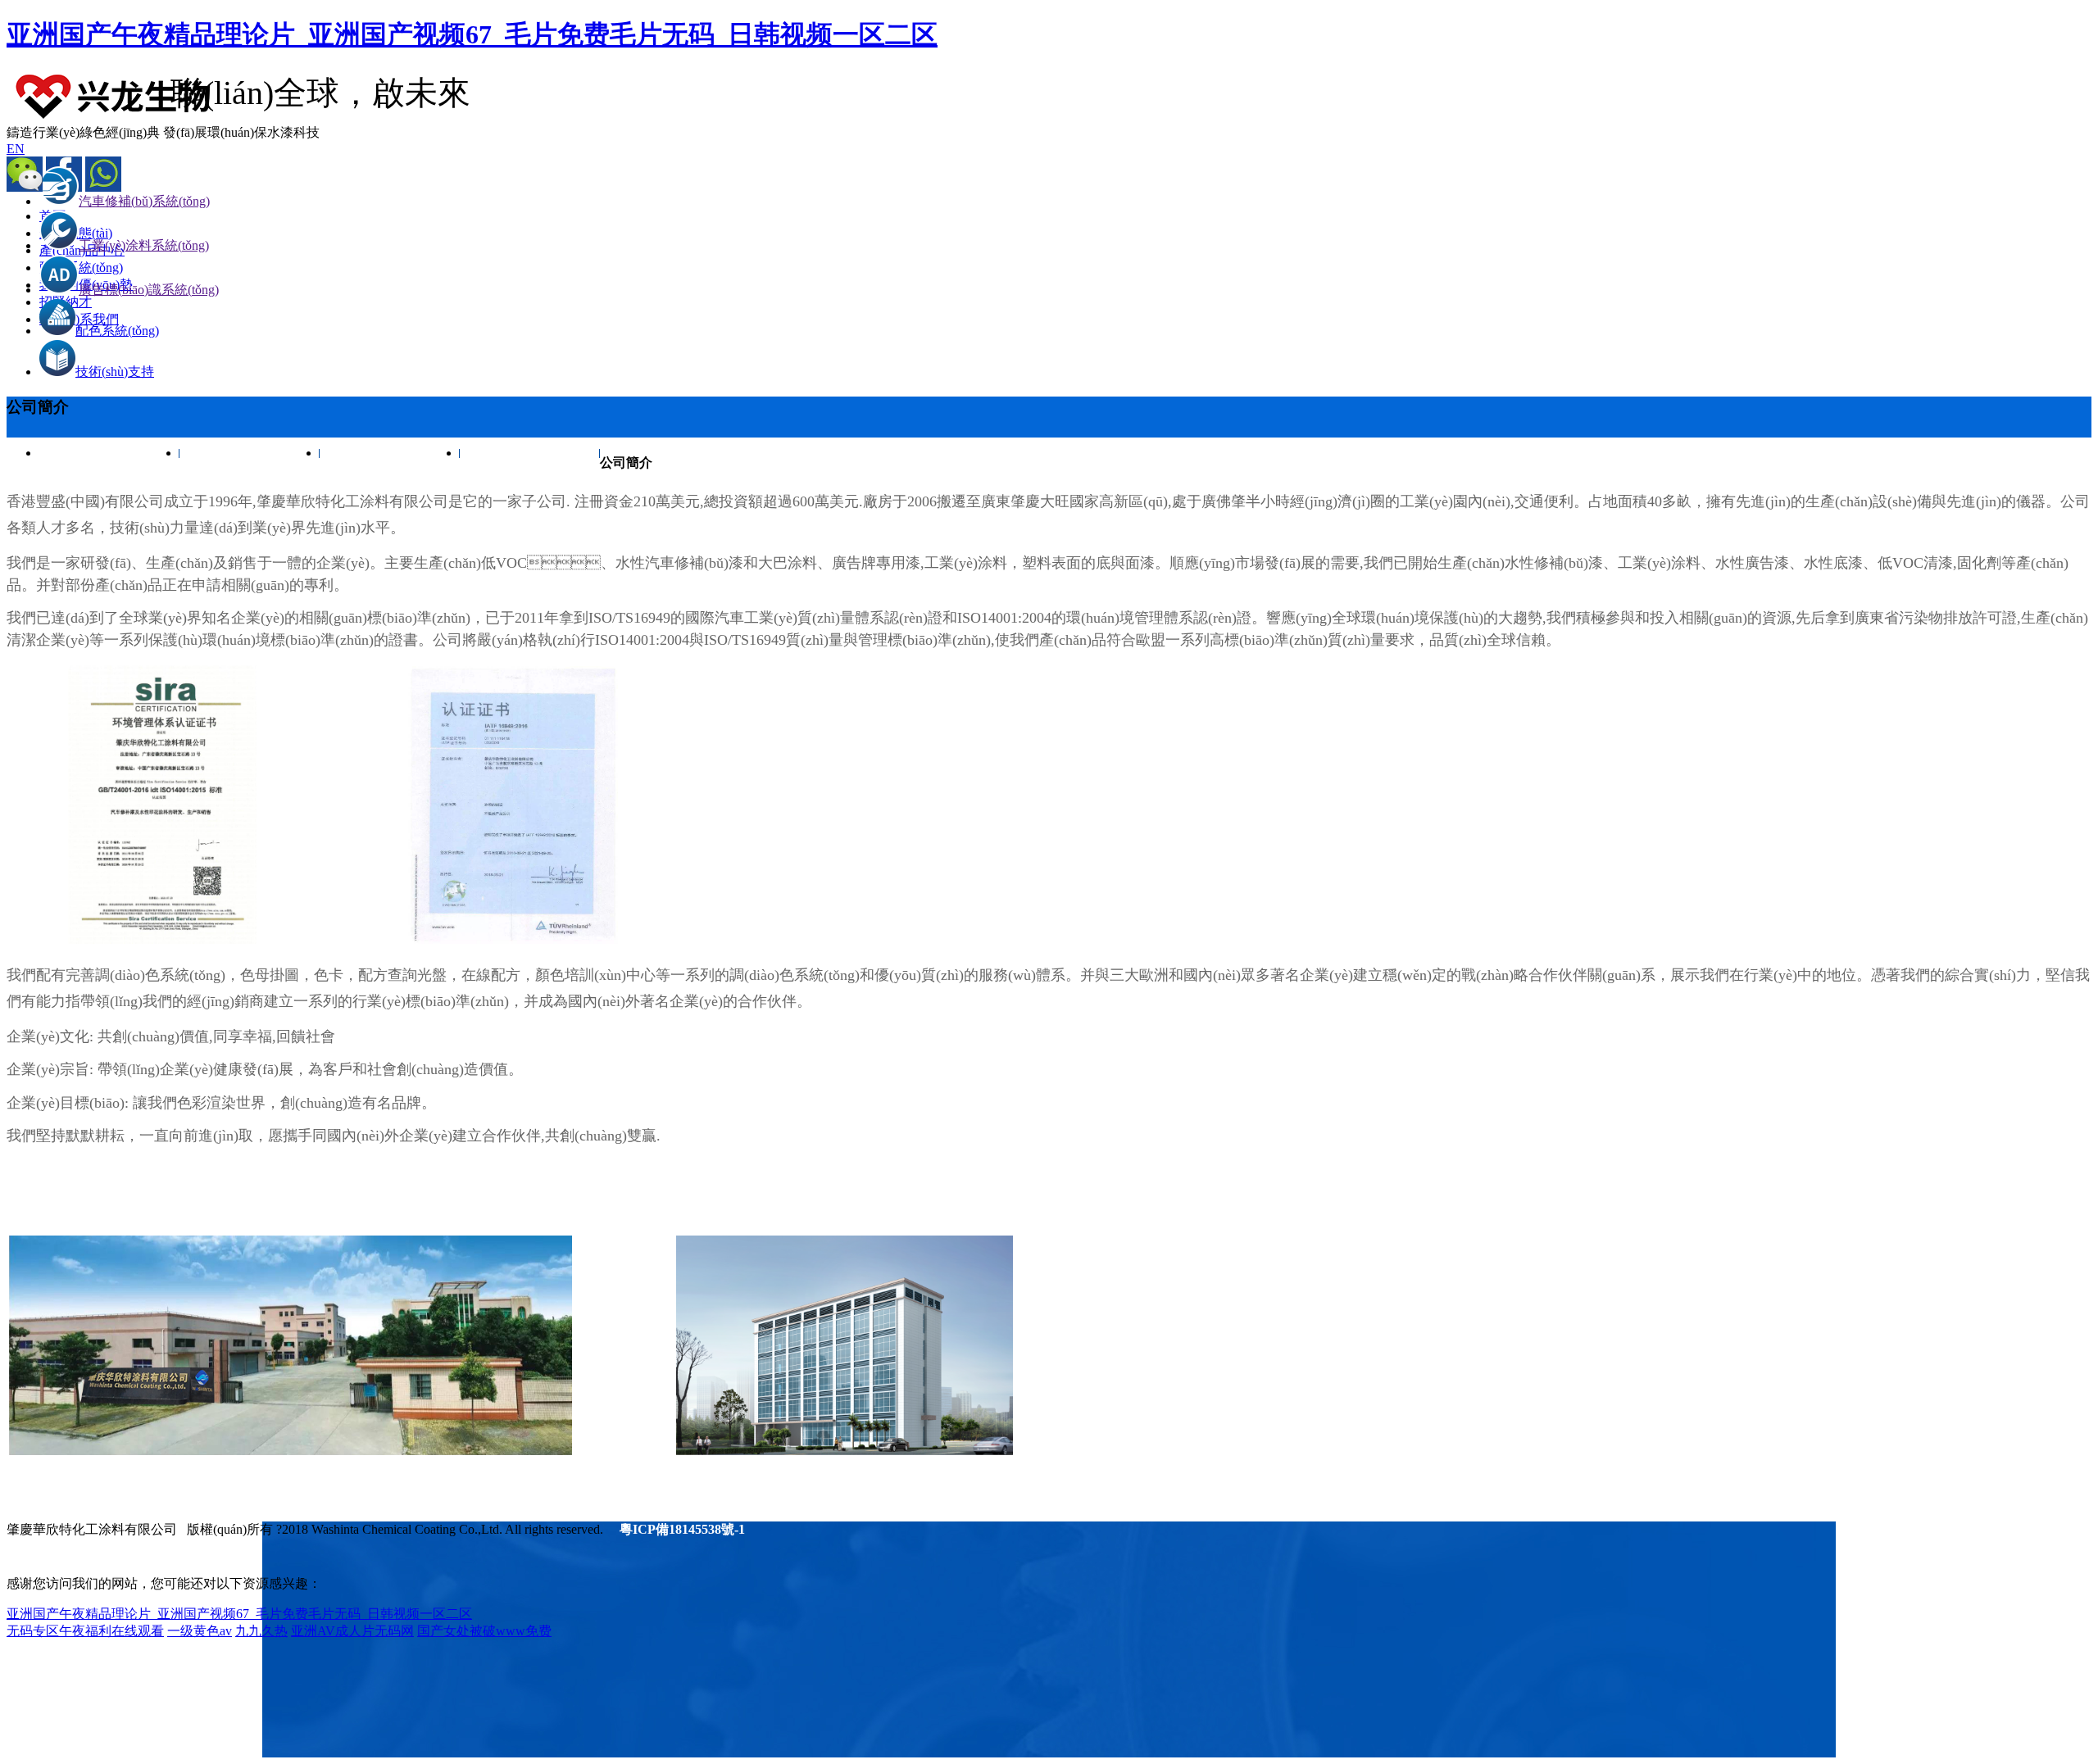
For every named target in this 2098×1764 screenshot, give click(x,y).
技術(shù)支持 (115, 372)
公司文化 (250, 453)
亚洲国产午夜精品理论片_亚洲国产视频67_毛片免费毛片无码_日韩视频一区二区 (472, 34)
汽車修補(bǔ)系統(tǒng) (144, 201)
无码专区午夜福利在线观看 (85, 1631)
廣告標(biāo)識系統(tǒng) (149, 290)
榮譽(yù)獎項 (390, 453)
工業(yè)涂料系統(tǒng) (144, 245)
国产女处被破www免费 (484, 1631)
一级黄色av (200, 1631)
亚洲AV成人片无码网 (352, 1631)
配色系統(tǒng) (117, 331)
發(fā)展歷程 (530, 453)
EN (16, 149)
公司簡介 (110, 453)
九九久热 (261, 1631)
